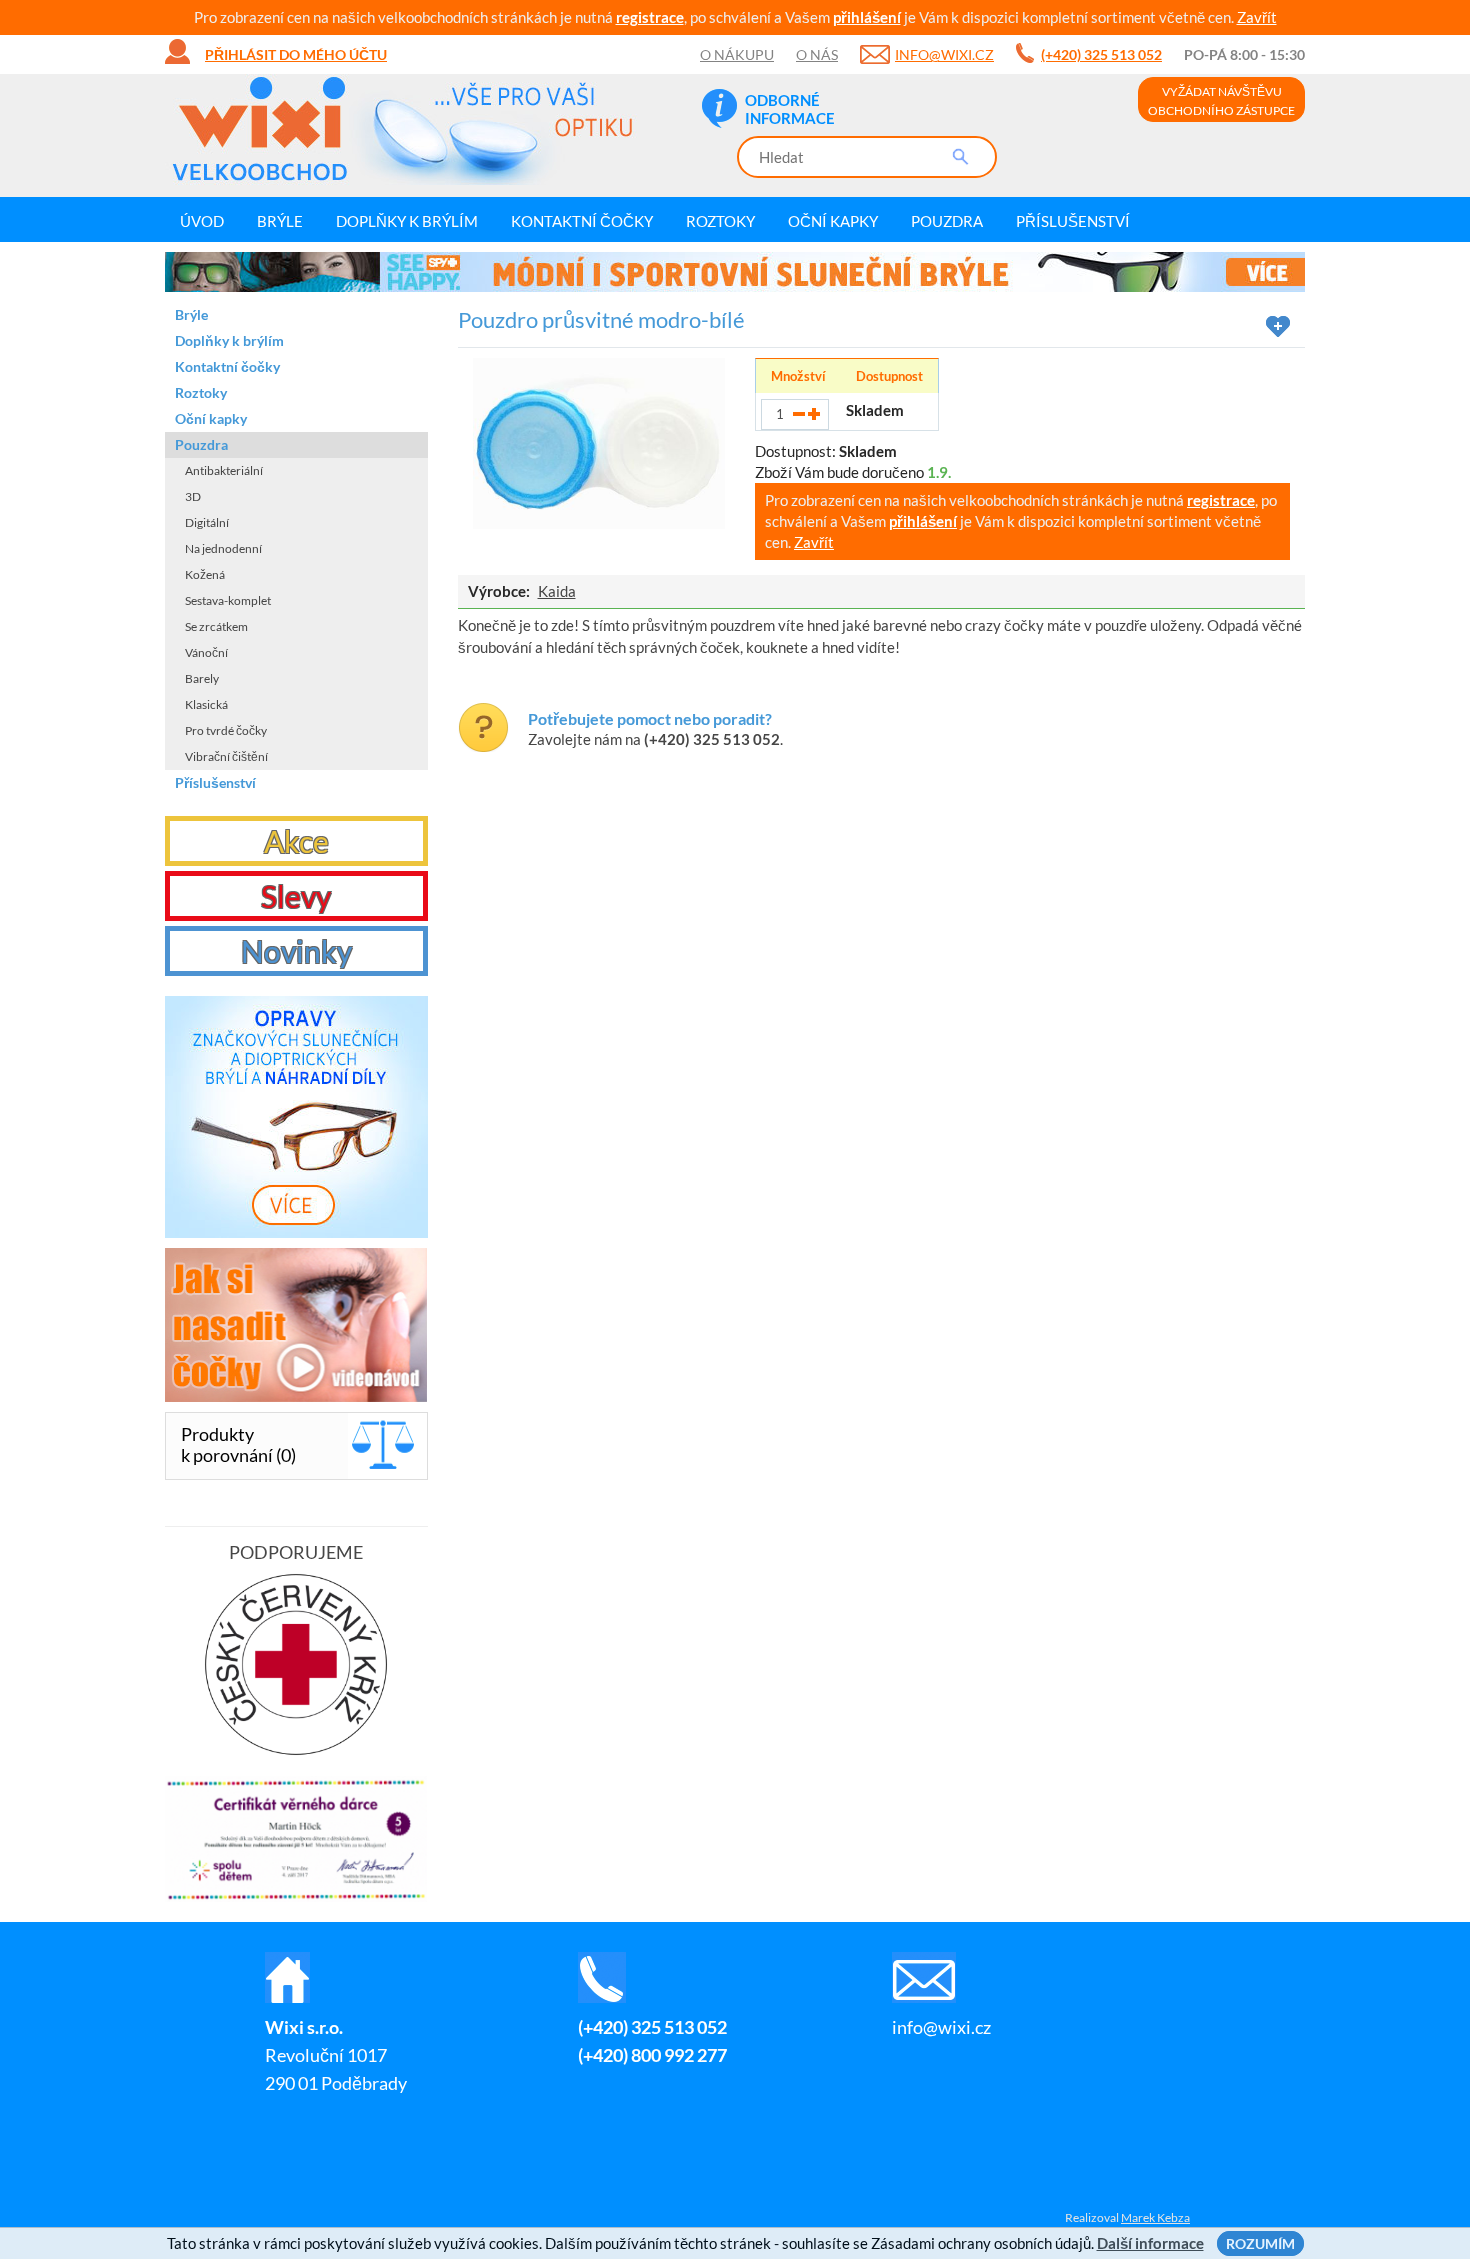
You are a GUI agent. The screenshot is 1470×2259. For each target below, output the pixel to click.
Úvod (202, 221)
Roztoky (720, 221)
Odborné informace (790, 109)
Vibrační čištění (226, 756)
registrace (650, 17)
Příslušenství (1073, 221)
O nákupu (737, 54)
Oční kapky (833, 221)
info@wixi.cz (944, 54)
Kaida (557, 591)
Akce (296, 841)
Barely (202, 678)
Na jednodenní (223, 548)
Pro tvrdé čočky (226, 730)
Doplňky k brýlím (407, 221)
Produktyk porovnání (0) (238, 1444)
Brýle (280, 221)
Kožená (205, 574)
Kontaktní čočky (582, 221)
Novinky (296, 951)
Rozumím (1260, 2243)
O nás (817, 54)
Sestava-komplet (228, 600)
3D (193, 496)
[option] (735, 272)
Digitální (207, 522)
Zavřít (1257, 17)
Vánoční (206, 652)
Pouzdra (947, 221)
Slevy (296, 896)
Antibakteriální (224, 470)
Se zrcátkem (216, 626)
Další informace (1150, 2243)
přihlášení (867, 17)
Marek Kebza (1155, 2217)
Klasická (206, 704)
